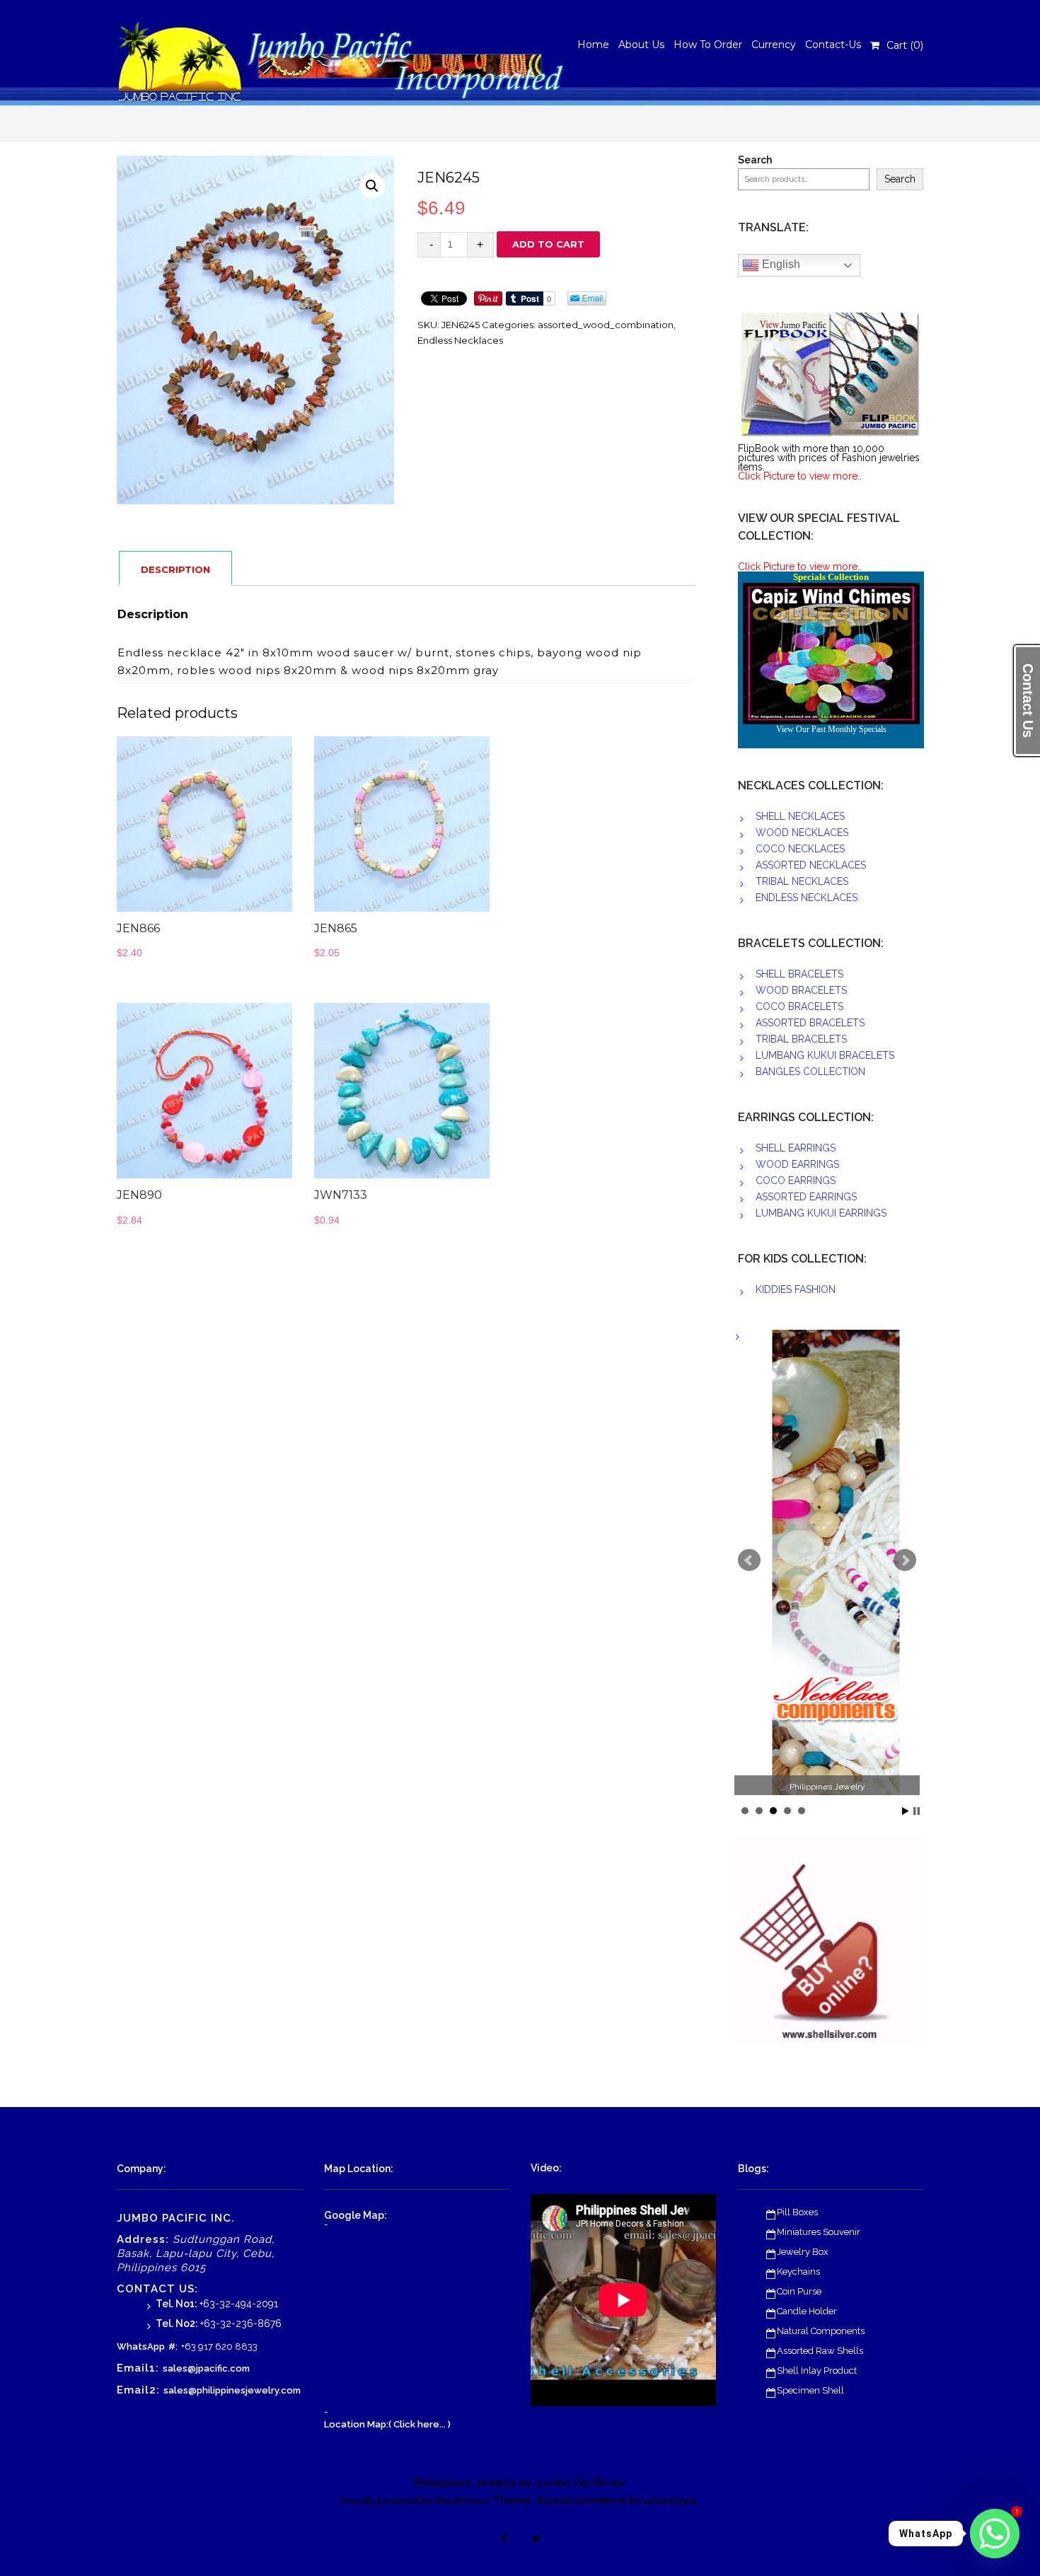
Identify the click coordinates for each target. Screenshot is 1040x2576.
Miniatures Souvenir (819, 2232)
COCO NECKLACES (800, 849)
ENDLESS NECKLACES (807, 898)
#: (173, 2346)
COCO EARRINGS (796, 1180)
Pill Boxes (797, 2212)
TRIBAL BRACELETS (801, 1039)
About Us (641, 45)
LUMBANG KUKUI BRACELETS (825, 1055)
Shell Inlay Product (817, 2371)
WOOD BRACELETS (801, 990)
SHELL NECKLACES (800, 816)
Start (906, 1811)
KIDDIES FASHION (796, 1289)
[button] (372, 186)
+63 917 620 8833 (219, 2346)
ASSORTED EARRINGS (806, 1197)
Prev (749, 1560)
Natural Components (821, 2331)
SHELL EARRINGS (796, 1148)
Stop (917, 1811)
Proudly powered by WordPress (412, 2501)
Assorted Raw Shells (820, 2351)
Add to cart (548, 244)
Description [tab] (175, 569)
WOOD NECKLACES (802, 832)
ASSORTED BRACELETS (810, 1023)
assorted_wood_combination (606, 325)
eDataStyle (671, 2501)
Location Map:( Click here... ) (387, 2424)
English (780, 264)
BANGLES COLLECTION (810, 1072)
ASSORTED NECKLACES (811, 865)
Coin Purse (799, 2291)
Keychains (798, 2272)
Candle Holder (807, 2311)
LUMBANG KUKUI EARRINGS (821, 1213)
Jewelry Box (803, 2252)
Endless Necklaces (460, 340)
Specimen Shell (810, 2390)
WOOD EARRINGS (797, 1164)
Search (755, 160)
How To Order (708, 45)
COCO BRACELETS (799, 1006)
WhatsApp (141, 2346)
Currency (774, 45)
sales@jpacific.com (206, 2368)
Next (905, 1560)
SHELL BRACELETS (799, 974)
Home (593, 45)
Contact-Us (833, 45)
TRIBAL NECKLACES (802, 881)
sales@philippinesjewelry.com (232, 2390)
